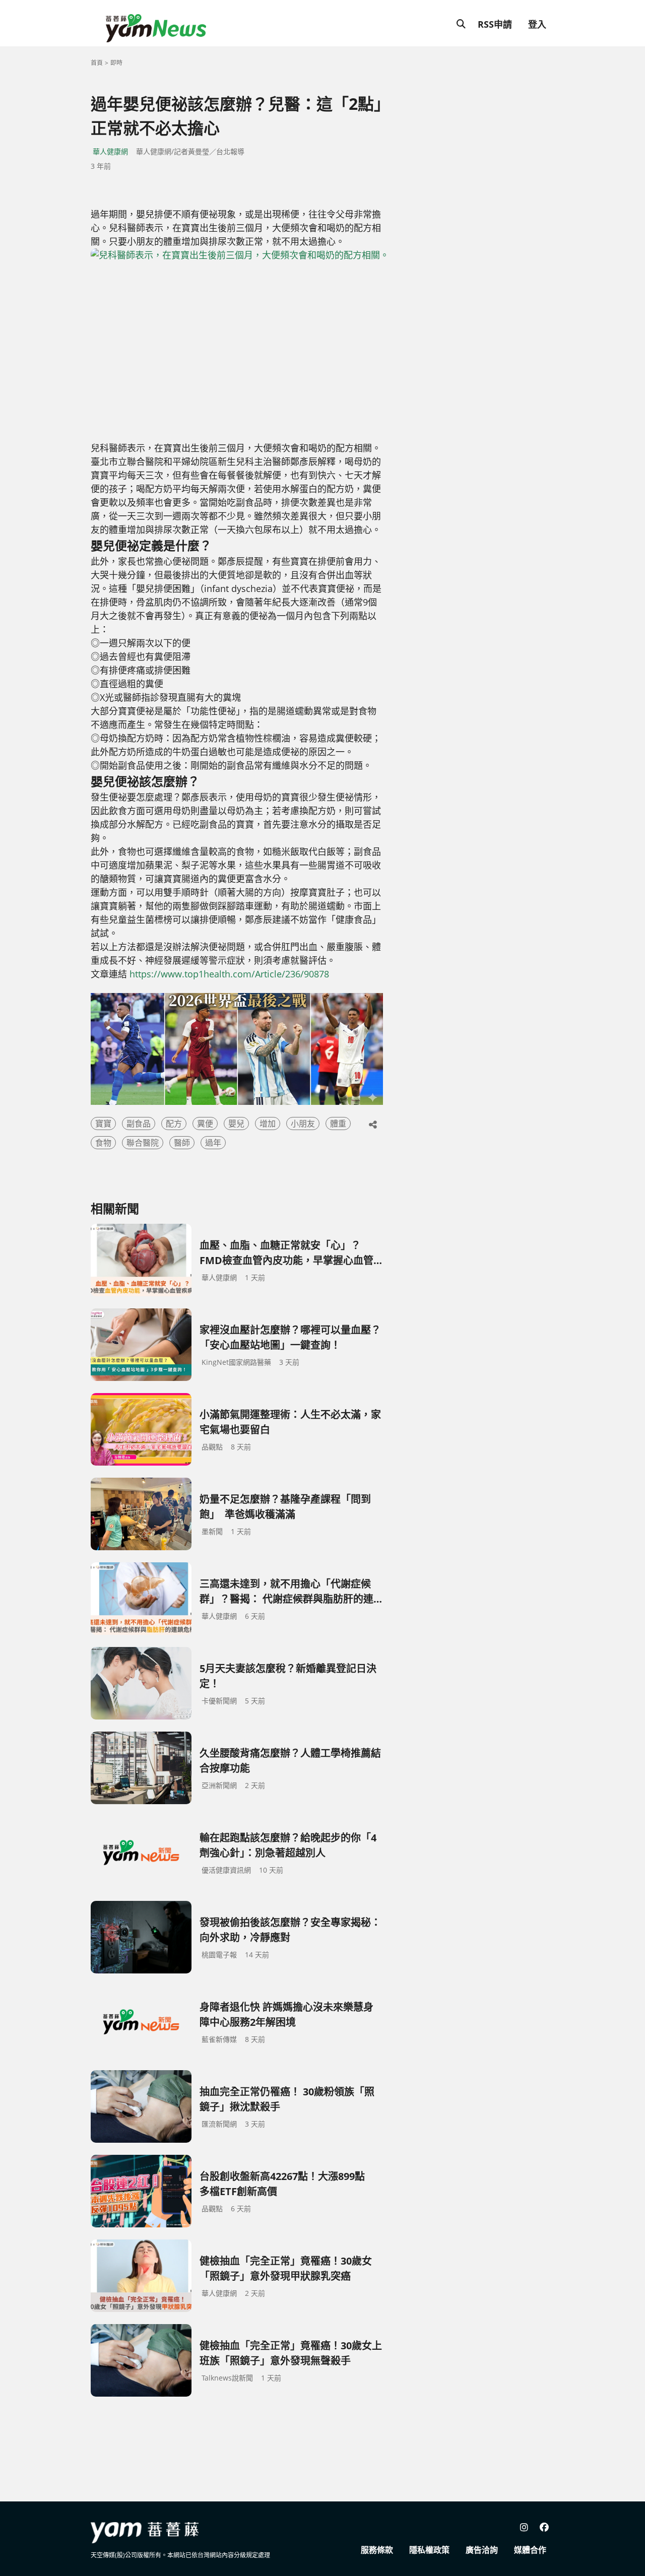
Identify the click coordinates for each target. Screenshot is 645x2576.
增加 (268, 1124)
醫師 (182, 1143)
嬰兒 (236, 1124)
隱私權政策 (429, 2550)
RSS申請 (495, 24)
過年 (213, 1143)
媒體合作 (530, 2550)
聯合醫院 (143, 1143)
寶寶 (103, 1124)
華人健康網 (110, 151)
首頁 (97, 63)
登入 (537, 24)
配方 (174, 1124)
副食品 (139, 1124)
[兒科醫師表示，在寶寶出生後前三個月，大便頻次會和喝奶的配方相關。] (275, 345)
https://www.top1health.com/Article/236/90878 (229, 974)
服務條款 (377, 2550)
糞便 (205, 1124)
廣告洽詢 (482, 2550)
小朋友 (303, 1124)
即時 (116, 63)
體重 (338, 1124)
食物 (103, 1143)
